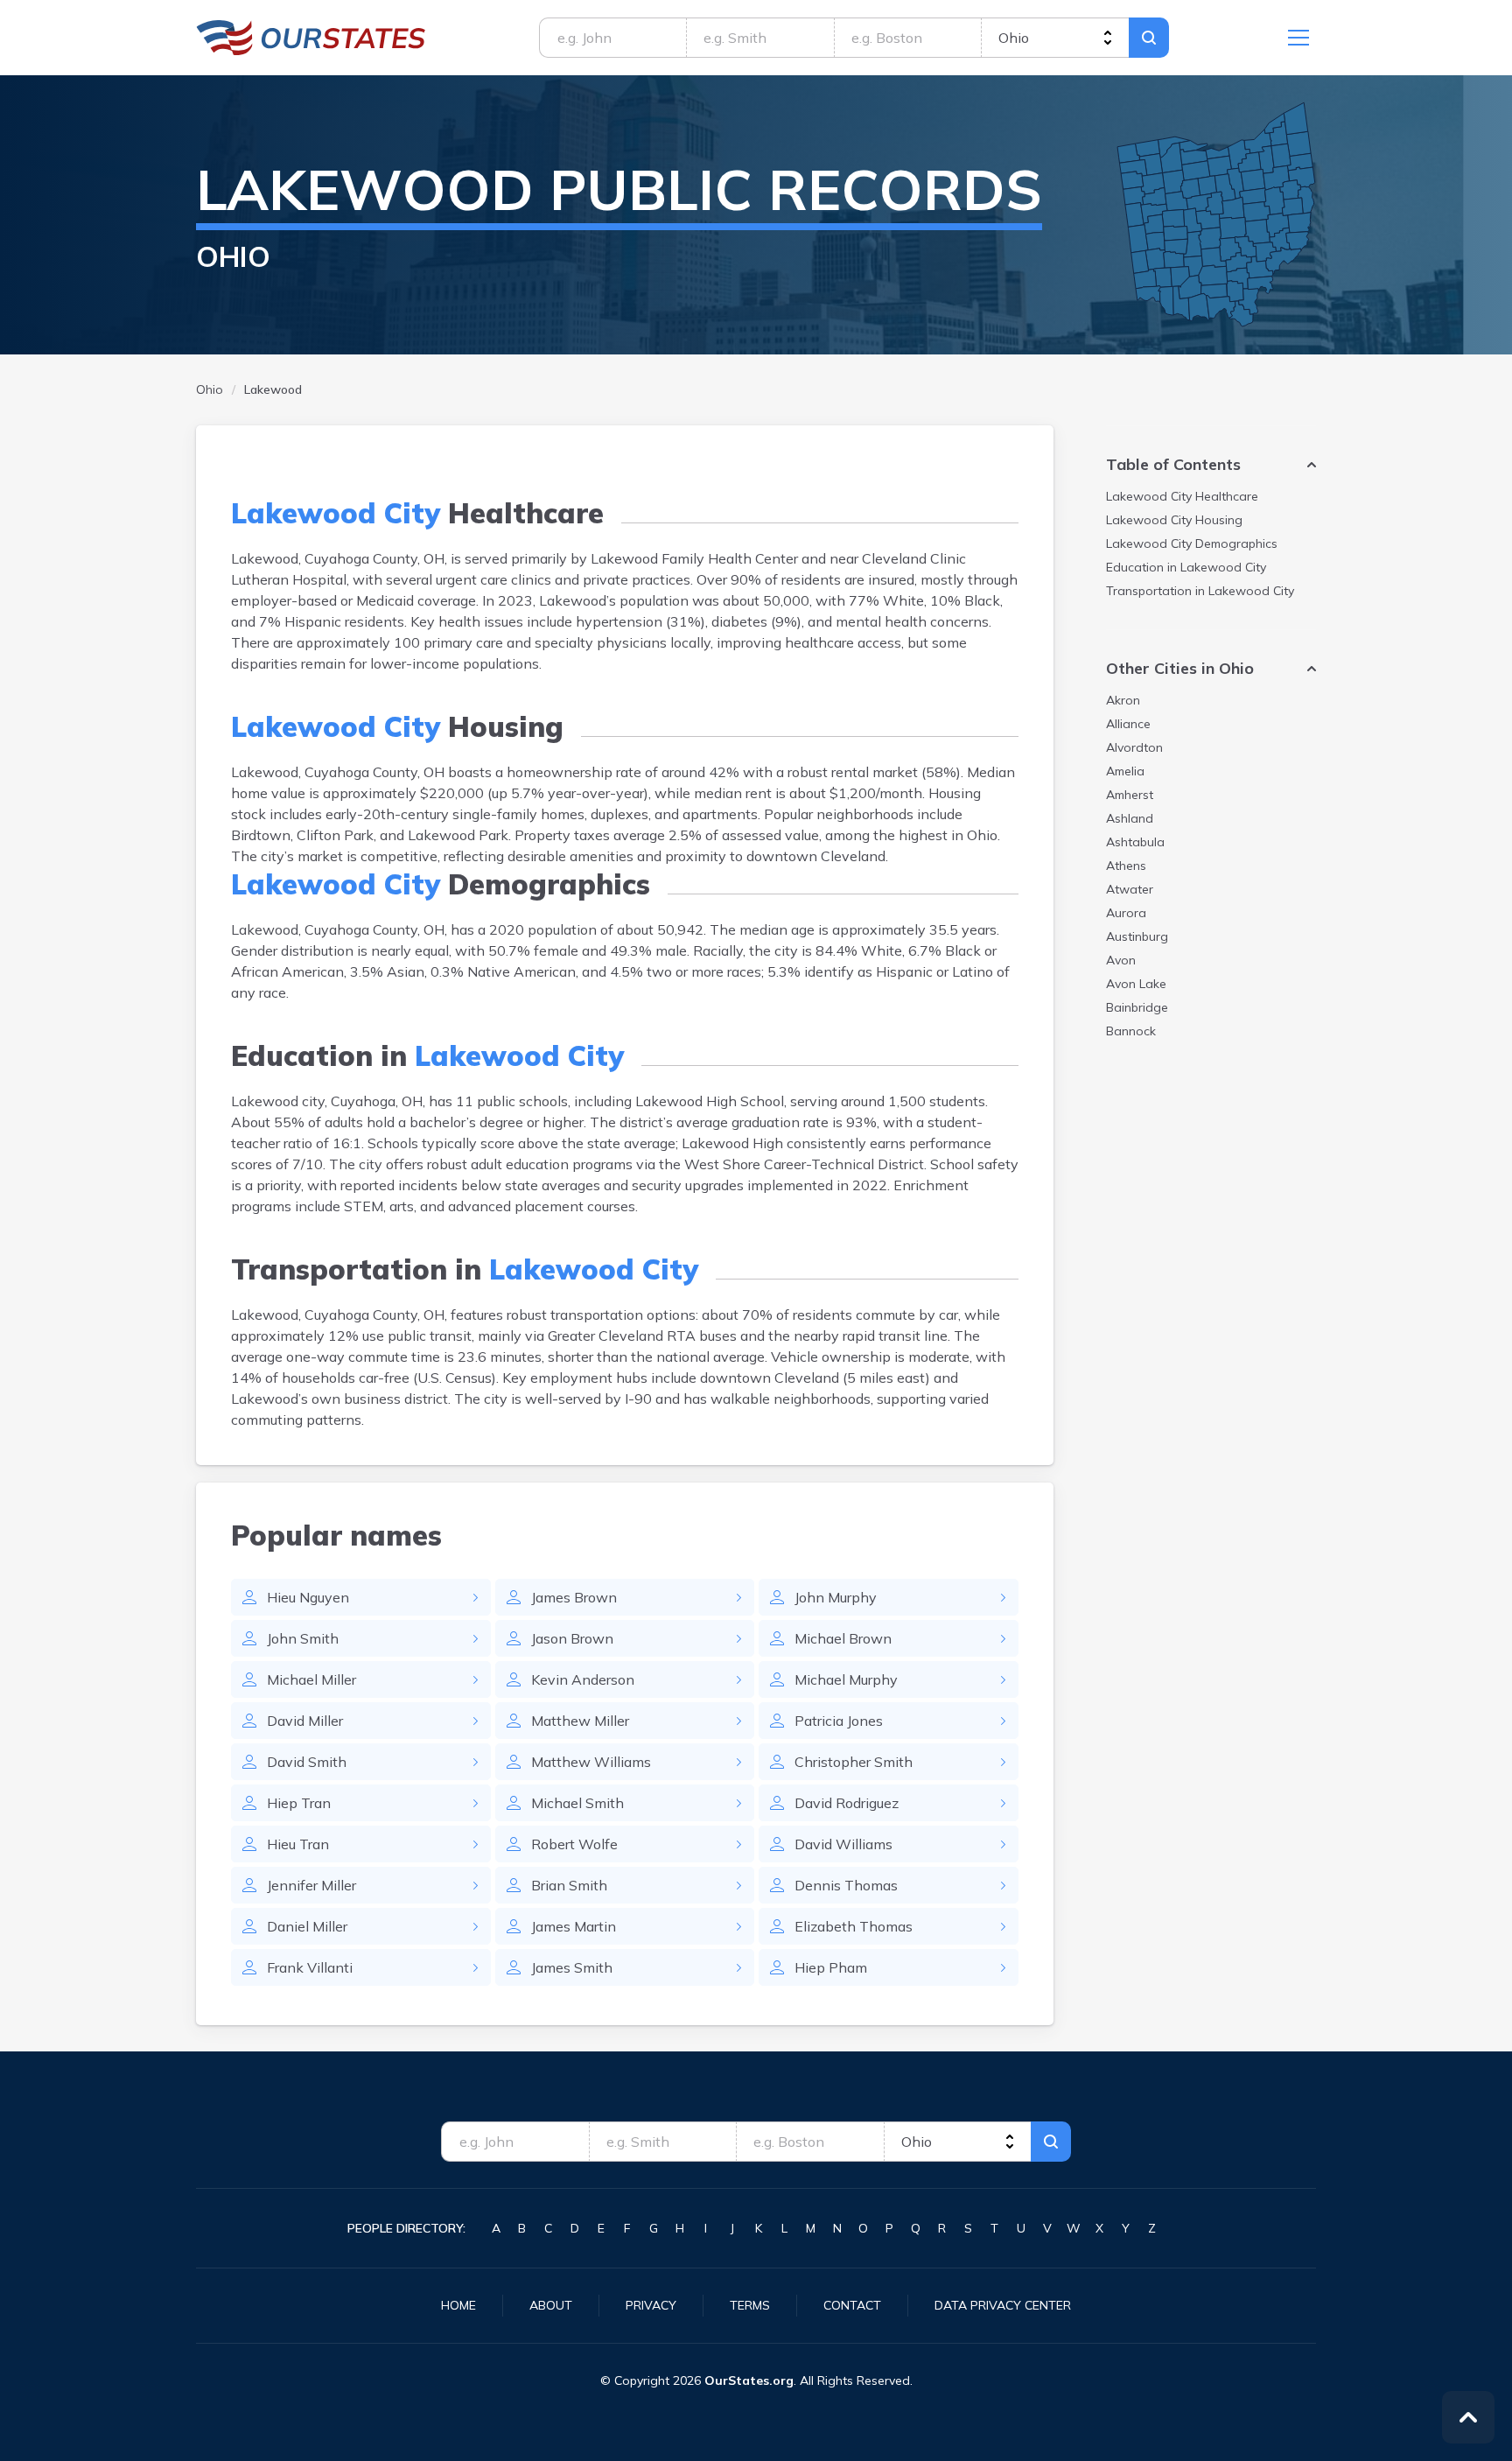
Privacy (651, 2305)
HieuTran (298, 1844)
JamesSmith (572, 1967)
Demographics (1192, 543)
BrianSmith (569, 1885)
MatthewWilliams (591, 1762)
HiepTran (299, 1803)
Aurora (1126, 913)
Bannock (1131, 1031)
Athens (1126, 866)
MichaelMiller (311, 1679)
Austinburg (1137, 936)
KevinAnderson (583, 1679)
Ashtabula (1135, 842)
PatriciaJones (839, 1721)
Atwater (1130, 889)
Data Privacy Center (1003, 2305)
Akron (1123, 700)
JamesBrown (574, 1597)
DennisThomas (846, 1885)
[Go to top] (1468, 2417)
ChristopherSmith (854, 1762)
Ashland (1130, 818)
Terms (750, 2305)
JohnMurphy (836, 1597)
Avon (1121, 960)
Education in (1186, 567)
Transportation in (1200, 591)
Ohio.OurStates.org (311, 38)
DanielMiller (307, 1926)
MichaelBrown (843, 1638)
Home (458, 2305)
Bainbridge (1137, 1007)
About (551, 2305)
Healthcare (1182, 496)
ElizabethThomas (854, 1926)
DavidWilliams (843, 1844)
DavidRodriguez (847, 1803)
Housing (1174, 520)
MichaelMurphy (846, 1679)
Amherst (1130, 795)
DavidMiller (305, 1721)
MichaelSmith (577, 1803)
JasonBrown (572, 1638)
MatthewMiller (580, 1721)
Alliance (1128, 724)
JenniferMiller (311, 1885)
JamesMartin (574, 1926)
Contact (852, 2305)
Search (1149, 38)
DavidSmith (307, 1762)
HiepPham (831, 1967)
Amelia (1125, 771)
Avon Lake (1136, 984)
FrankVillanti (310, 1967)
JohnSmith (303, 1638)
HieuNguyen (308, 1597)
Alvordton (1134, 747)
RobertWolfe (574, 1844)
